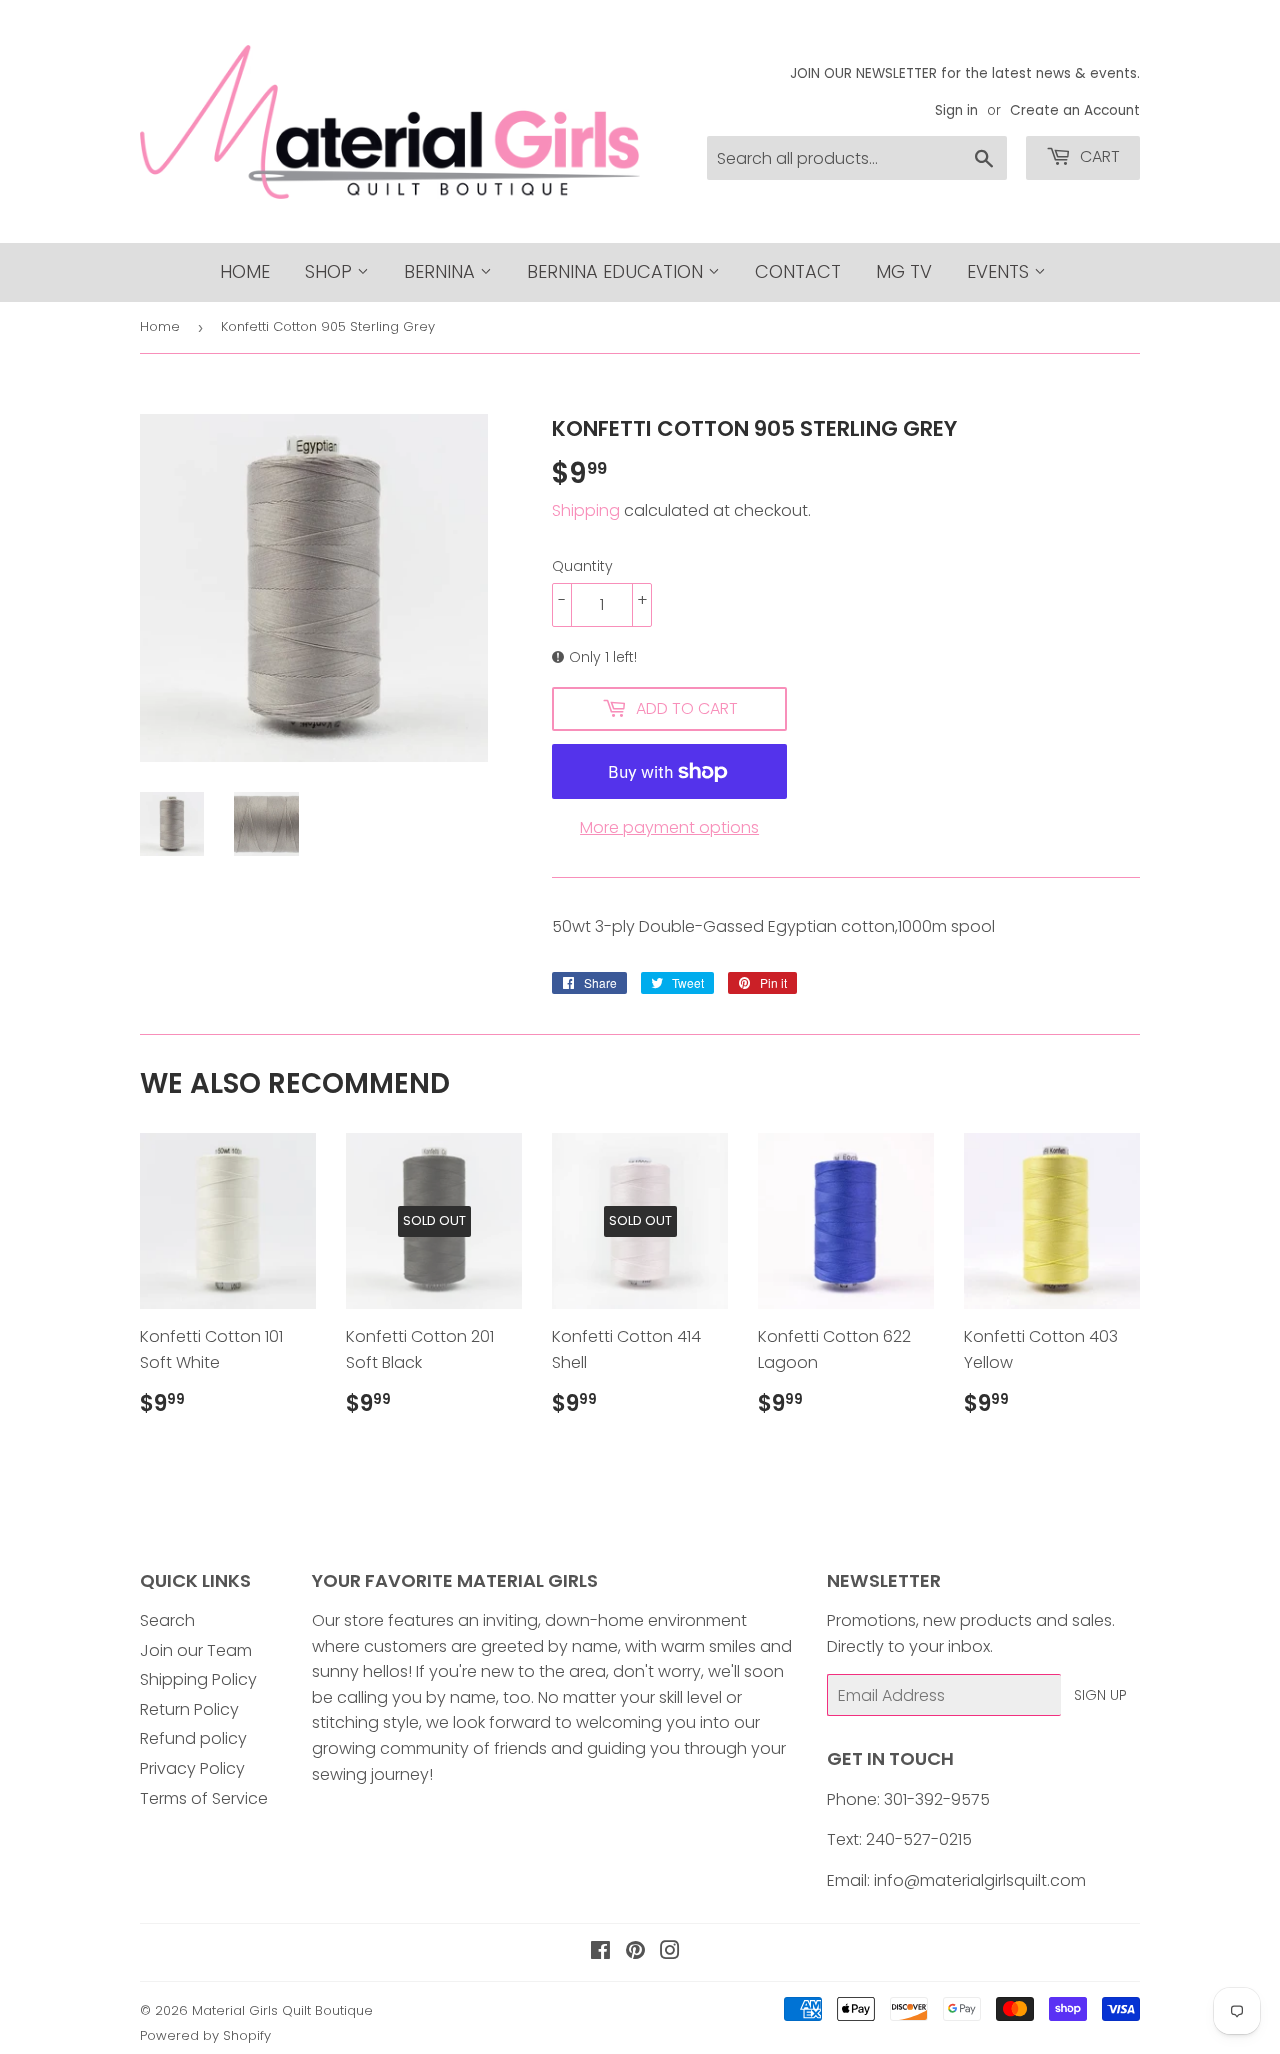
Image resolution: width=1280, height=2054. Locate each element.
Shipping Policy (198, 1679)
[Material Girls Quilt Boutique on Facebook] (600, 1952)
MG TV (904, 271)
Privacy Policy (192, 1768)
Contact (798, 271)
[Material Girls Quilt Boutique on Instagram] (670, 1952)
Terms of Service (204, 1798)
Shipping (586, 510)
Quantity (582, 566)
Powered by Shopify (205, 2035)
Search (167, 1620)
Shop (331, 271)
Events (1000, 271)
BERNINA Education (617, 271)
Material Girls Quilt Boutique (282, 2010)
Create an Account (1075, 110)
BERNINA (442, 271)
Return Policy (189, 1709)
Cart (1098, 156)
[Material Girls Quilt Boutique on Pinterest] (635, 1952)
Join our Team (196, 1650)
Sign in (956, 110)
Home (245, 271)
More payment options (669, 827)
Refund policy (193, 1738)
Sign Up (1100, 1695)
